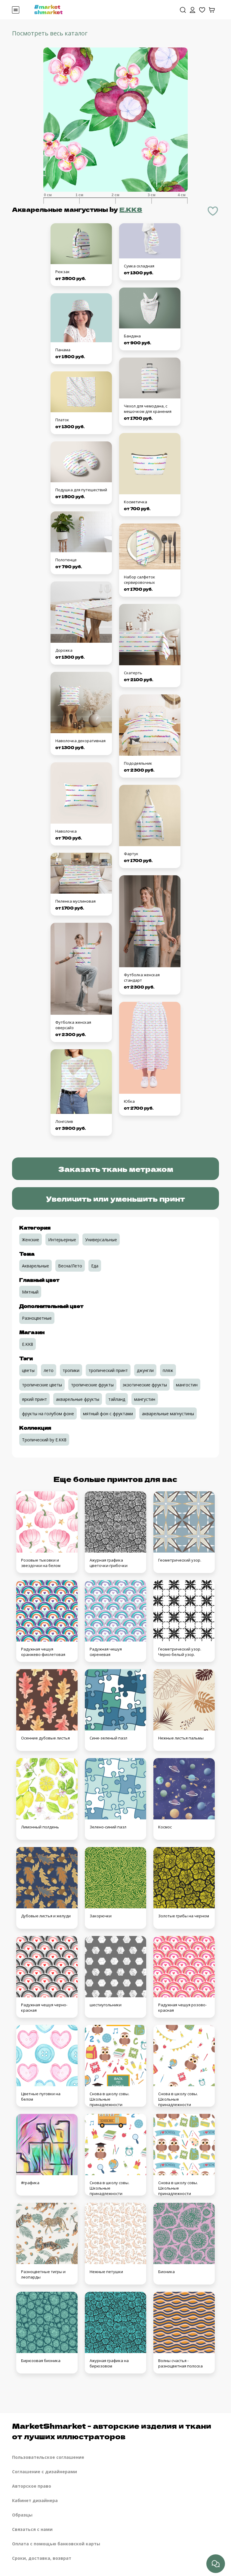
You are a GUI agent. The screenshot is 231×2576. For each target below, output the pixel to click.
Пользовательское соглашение (48, 2457)
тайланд (117, 1399)
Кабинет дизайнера (35, 2500)
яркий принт (34, 1399)
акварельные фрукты (78, 1399)
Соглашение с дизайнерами (45, 2472)
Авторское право (32, 2486)
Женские (31, 1240)
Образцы (22, 2515)
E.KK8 (131, 209)
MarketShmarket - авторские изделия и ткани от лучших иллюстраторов (112, 2431)
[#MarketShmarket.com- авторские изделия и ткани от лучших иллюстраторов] (48, 9)
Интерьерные (62, 1240)
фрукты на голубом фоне (48, 1414)
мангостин (187, 1385)
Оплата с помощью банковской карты (56, 2544)
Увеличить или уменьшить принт (115, 1198)
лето (49, 1370)
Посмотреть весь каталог (50, 33)
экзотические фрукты (145, 1385)
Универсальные (101, 1240)
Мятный (30, 1292)
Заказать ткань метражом (116, 1169)
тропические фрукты (92, 1385)
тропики (71, 1370)
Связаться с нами (32, 2529)
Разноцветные (37, 1318)
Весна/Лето (70, 1266)
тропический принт (108, 1370)
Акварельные (35, 1266)
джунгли (145, 1370)
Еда (95, 1266)
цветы (28, 1370)
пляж (168, 1370)
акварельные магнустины (168, 1414)
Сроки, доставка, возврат (42, 2558)
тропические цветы (42, 1385)
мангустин (145, 1399)
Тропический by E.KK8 (44, 1440)
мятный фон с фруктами (108, 1414)
